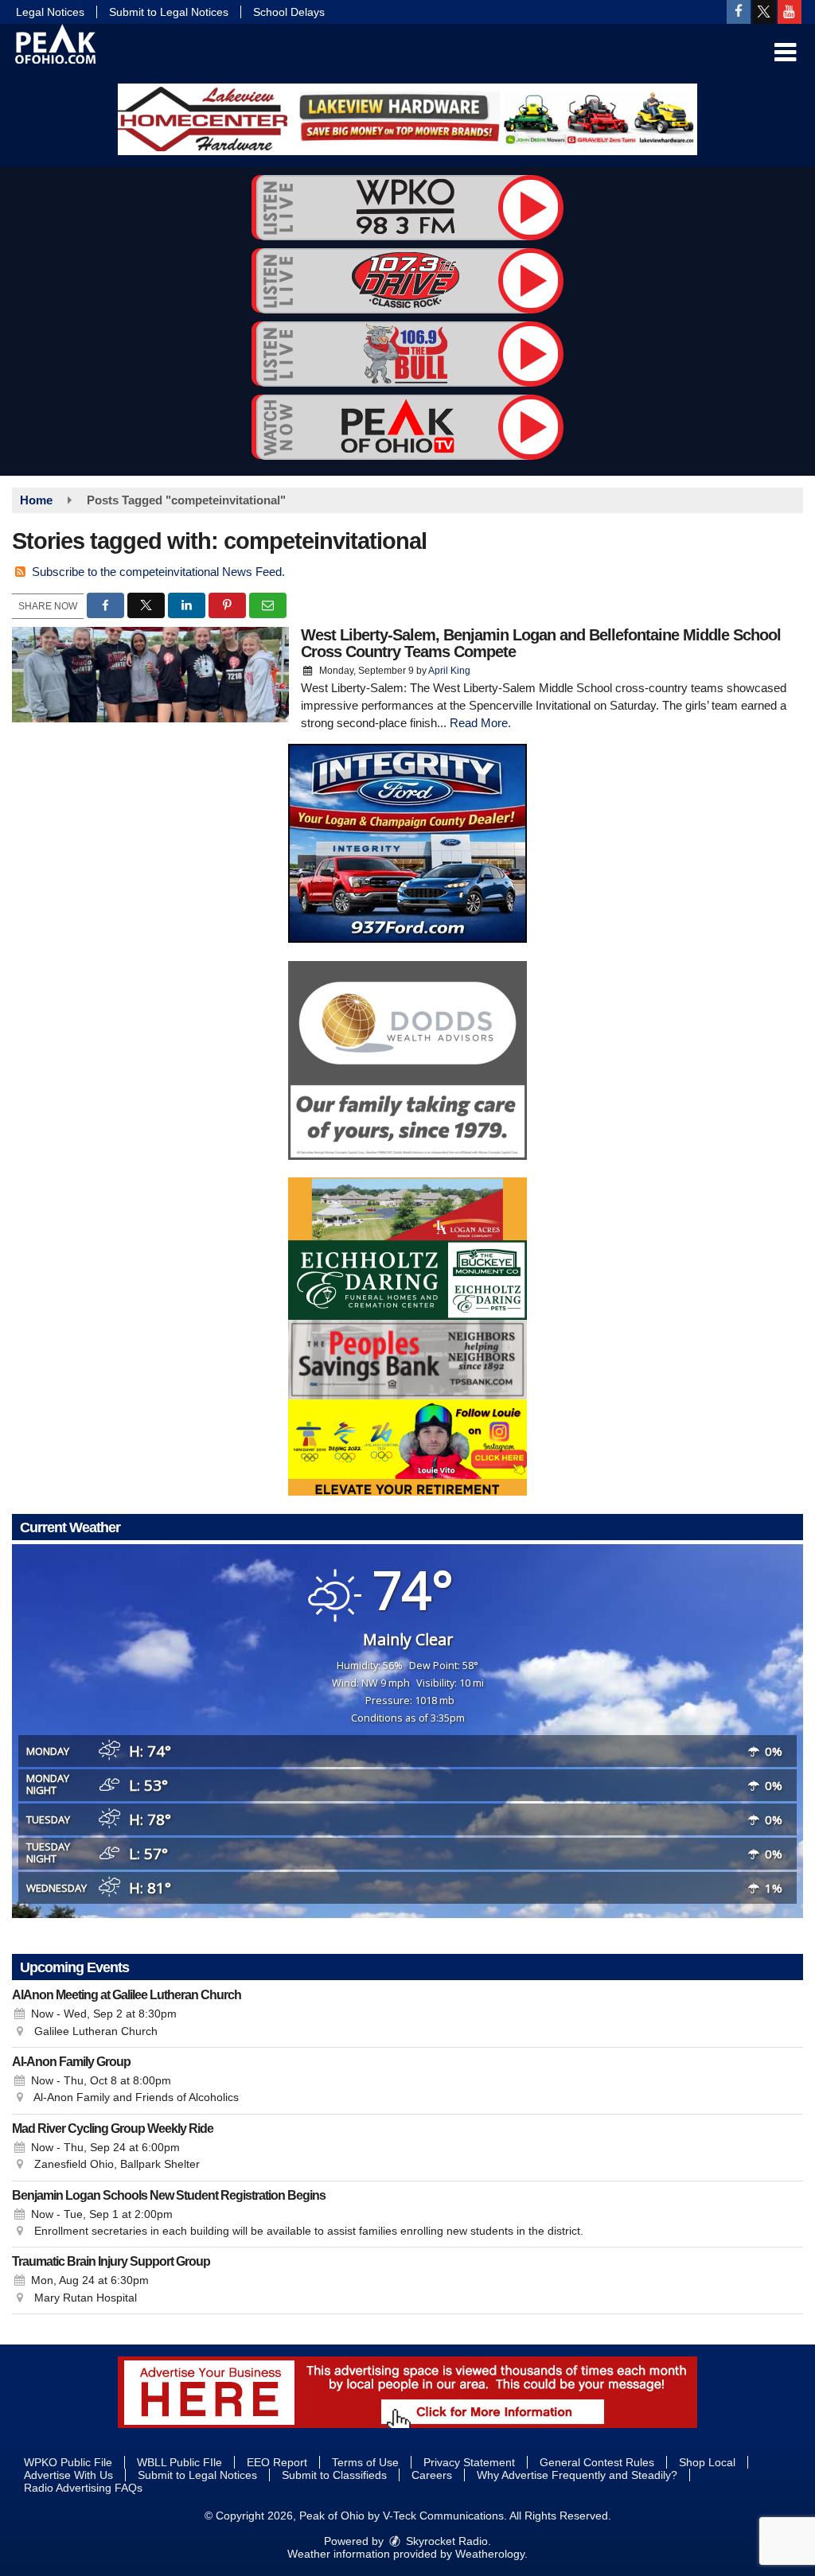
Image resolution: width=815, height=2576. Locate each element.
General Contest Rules (597, 2462)
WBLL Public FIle (179, 2462)
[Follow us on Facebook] (739, 12)
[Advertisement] (407, 119)
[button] (785, 53)
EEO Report (277, 2462)
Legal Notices (50, 12)
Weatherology (490, 2554)
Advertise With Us (68, 2475)
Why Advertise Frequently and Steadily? (577, 2475)
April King (449, 671)
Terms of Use (365, 2462)
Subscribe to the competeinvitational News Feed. (158, 572)
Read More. (480, 723)
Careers (432, 2475)
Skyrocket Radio (445, 2541)
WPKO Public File (68, 2462)
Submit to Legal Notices (169, 12)
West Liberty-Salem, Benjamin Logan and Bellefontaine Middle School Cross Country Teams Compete (541, 643)
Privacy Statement (469, 2462)
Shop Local (707, 2462)
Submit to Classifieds (334, 2475)
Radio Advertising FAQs (83, 2488)
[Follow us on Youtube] (790, 12)
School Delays (289, 12)
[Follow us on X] (764, 12)
